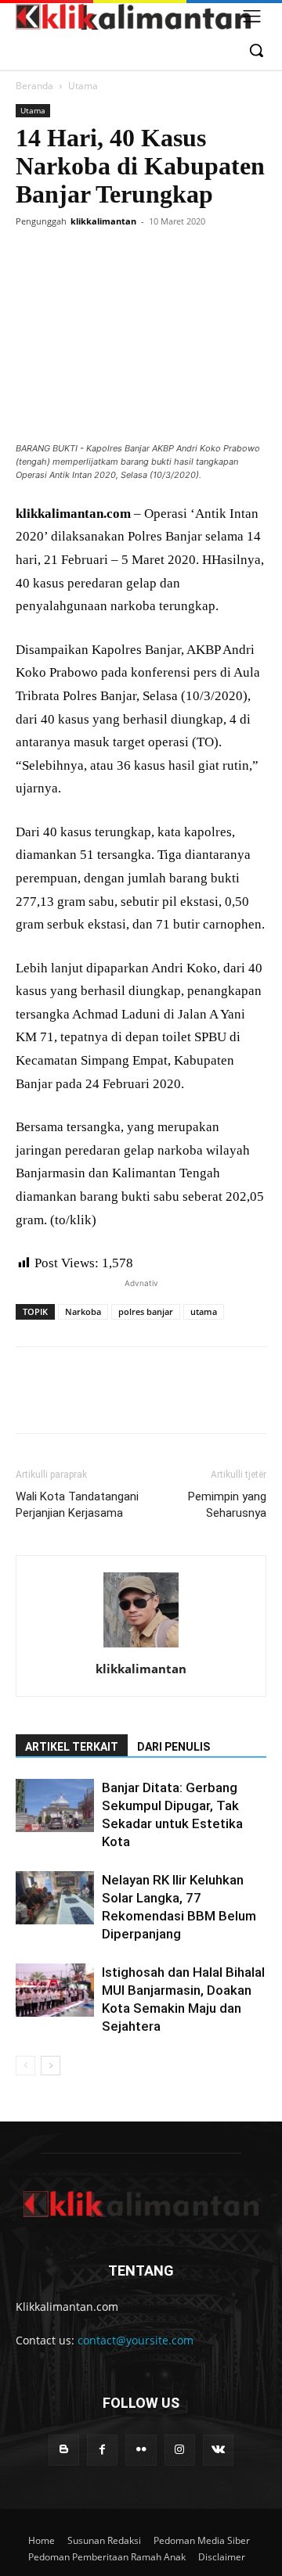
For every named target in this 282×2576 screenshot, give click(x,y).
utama (204, 1311)
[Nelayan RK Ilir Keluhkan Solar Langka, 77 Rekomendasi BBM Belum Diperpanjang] (55, 1898)
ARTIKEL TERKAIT (72, 1747)
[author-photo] (141, 1647)
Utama (83, 86)
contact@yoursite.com (136, 2340)
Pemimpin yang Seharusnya (227, 1505)
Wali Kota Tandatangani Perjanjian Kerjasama (77, 1505)
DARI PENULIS (174, 1747)
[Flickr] (141, 2450)
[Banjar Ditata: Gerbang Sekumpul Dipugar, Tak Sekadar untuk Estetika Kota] (55, 1806)
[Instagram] (180, 2450)
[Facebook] (31, 257)
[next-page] (51, 2066)
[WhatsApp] (139, 257)
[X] (67, 257)
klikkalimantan (103, 221)
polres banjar (146, 1311)
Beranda (34, 86)
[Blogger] (64, 2450)
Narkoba (83, 1311)
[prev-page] (25, 2066)
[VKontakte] (218, 2450)
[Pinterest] (103, 257)
